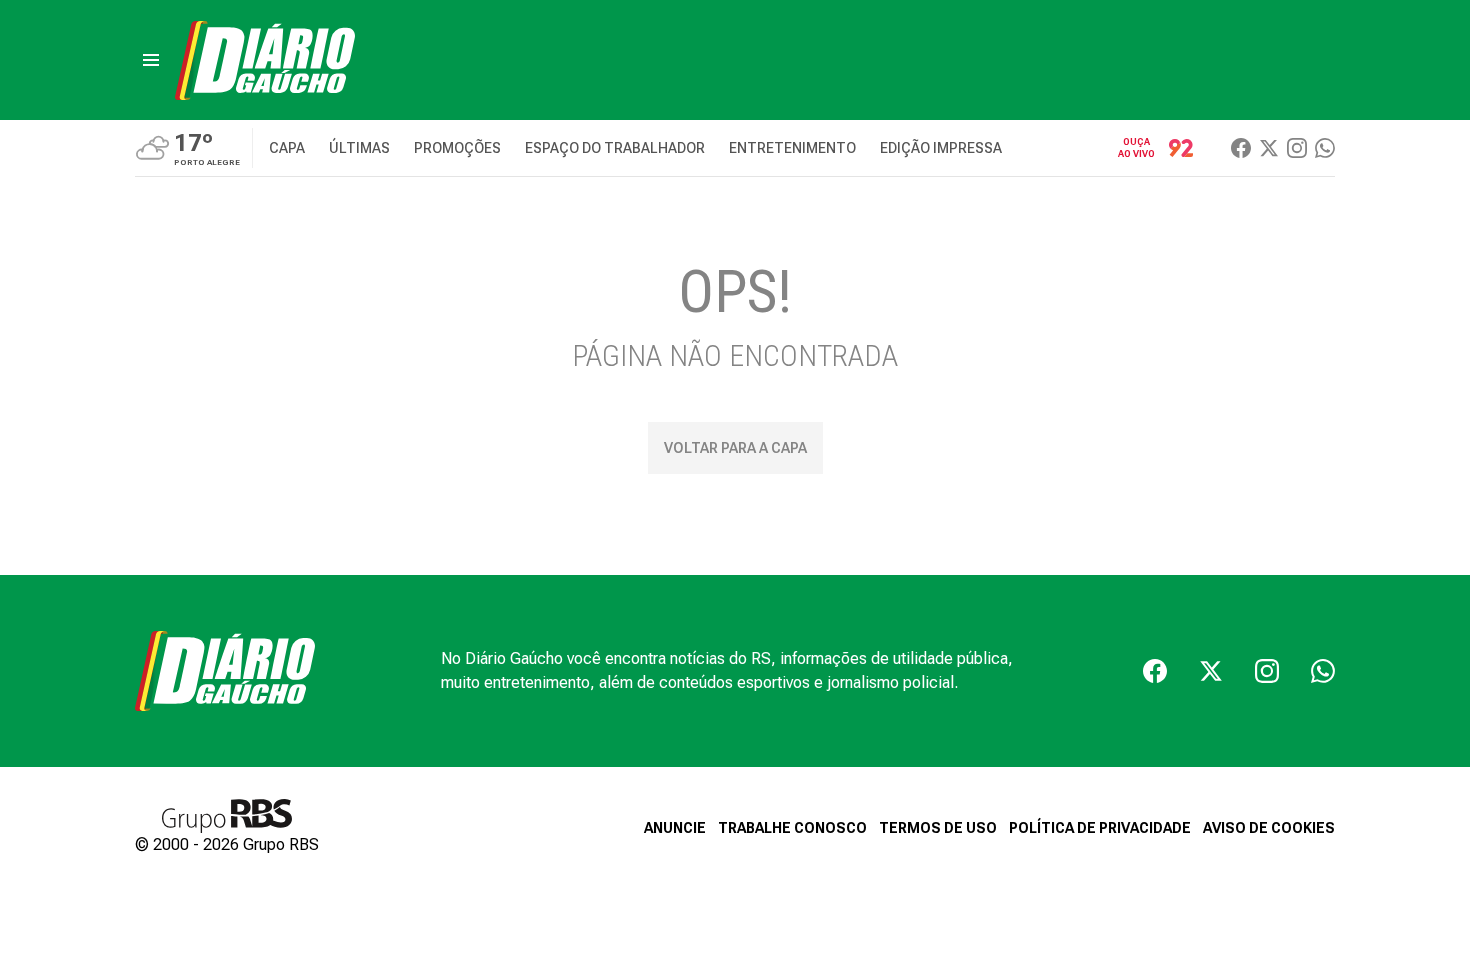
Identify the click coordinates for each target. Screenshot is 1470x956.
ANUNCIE (675, 828)
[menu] (151, 60)
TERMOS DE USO (938, 828)
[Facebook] (1241, 148)
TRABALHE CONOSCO (792, 828)
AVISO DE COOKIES (1269, 828)
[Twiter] (1269, 148)
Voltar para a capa (735, 448)
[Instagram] (1297, 148)
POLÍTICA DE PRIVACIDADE (1100, 828)
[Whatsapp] (1325, 148)
